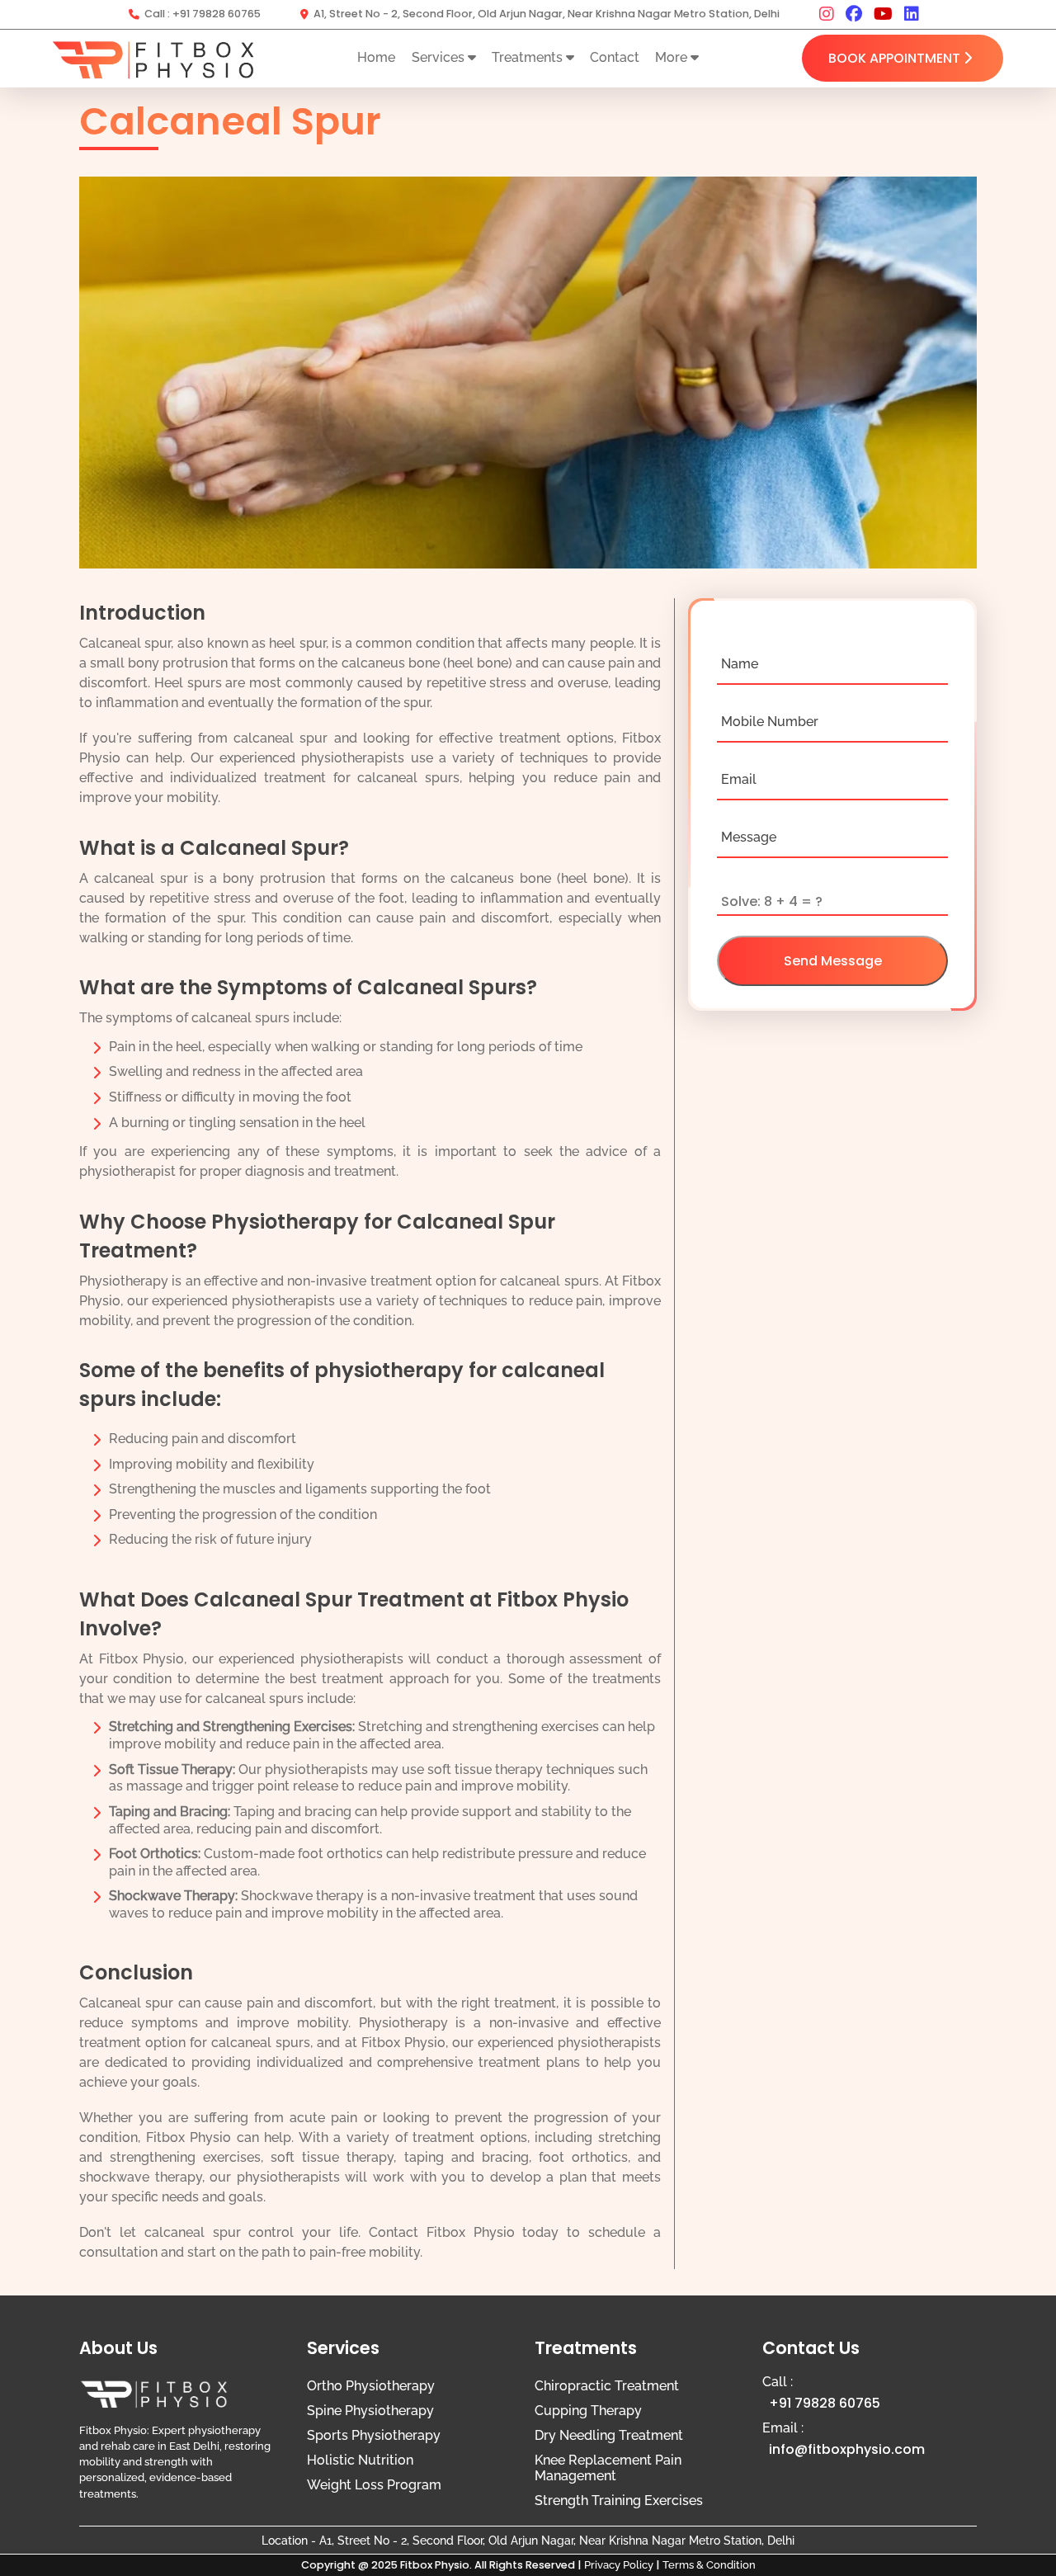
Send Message (833, 961)
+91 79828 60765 (217, 14)
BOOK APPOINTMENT (894, 58)
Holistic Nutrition (360, 2460)
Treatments (529, 57)
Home (376, 57)
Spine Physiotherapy (370, 2411)
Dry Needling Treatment (609, 2435)
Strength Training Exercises (619, 2501)
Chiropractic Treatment (607, 2386)
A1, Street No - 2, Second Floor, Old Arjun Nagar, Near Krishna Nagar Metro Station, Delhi (547, 14)
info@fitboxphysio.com (847, 2449)
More (673, 57)
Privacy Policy (619, 2565)
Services (440, 57)
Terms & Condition (709, 2565)
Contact (615, 57)
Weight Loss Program (374, 2485)
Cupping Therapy (588, 2411)
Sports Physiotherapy (374, 2435)
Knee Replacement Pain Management (608, 2468)
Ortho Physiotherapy (371, 2386)
